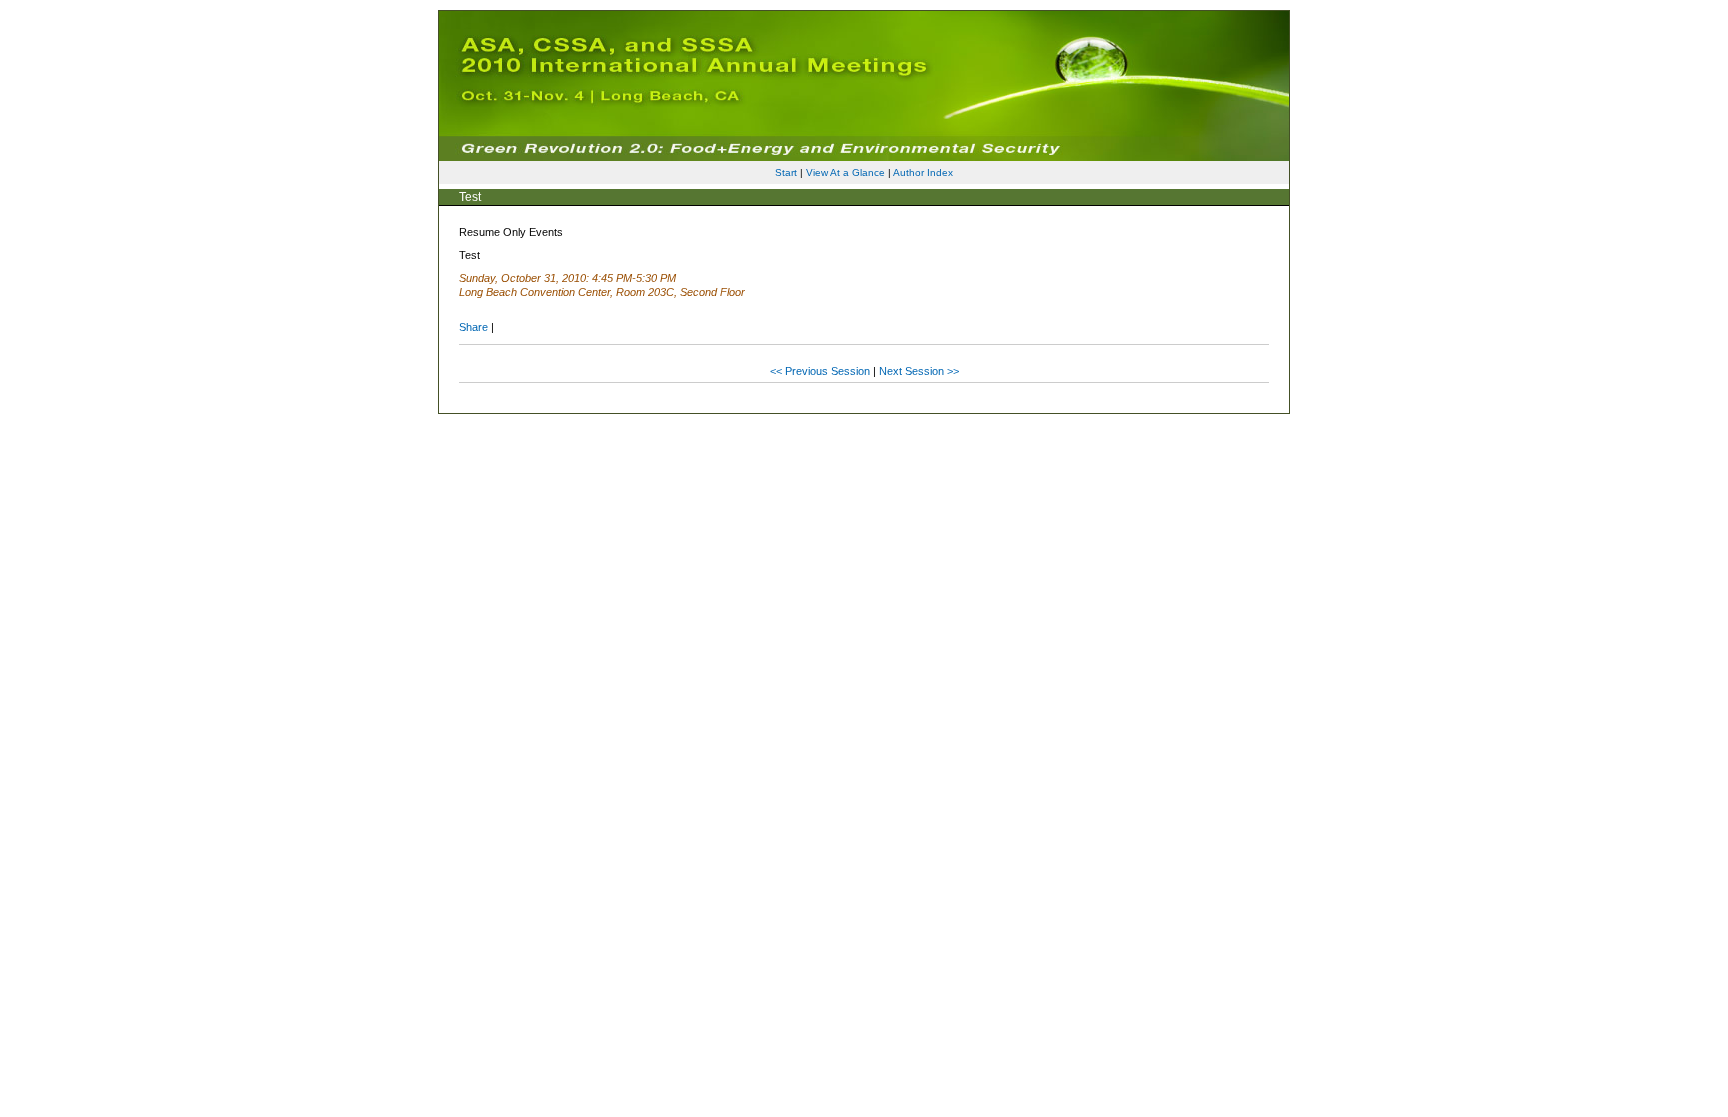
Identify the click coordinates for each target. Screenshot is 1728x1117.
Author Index (923, 172)
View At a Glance (845, 172)
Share (473, 327)
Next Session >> (919, 371)
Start (786, 172)
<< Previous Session (820, 371)
